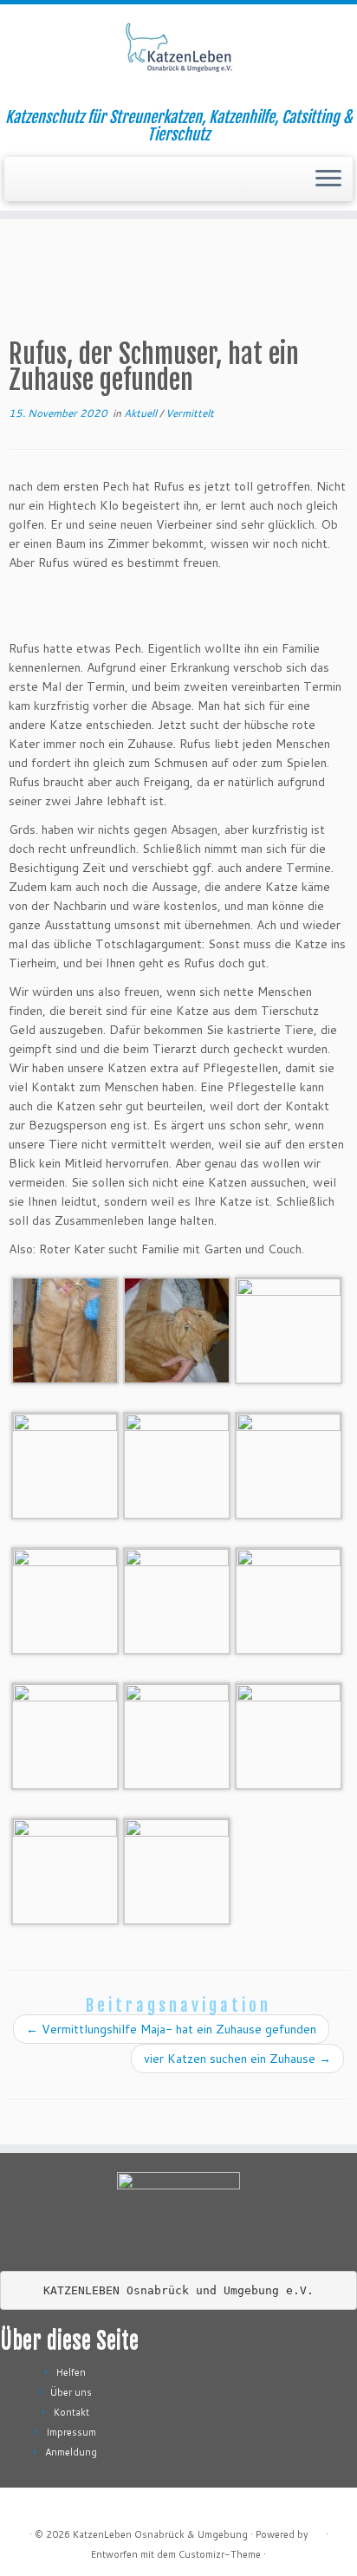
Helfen (71, 2372)
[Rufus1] (177, 1870)
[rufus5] (289, 1734)
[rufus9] (177, 1329)
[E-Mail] (46, 2507)
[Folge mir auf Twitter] (65, 2507)
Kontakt (71, 2412)
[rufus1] (177, 1464)
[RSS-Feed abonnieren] (27, 2507)
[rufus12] (65, 1734)
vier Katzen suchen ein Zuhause (237, 2059)
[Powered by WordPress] (317, 2531)
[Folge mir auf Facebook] (84, 2507)
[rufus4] (65, 1464)
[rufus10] (289, 1329)
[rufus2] (289, 1464)
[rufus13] (289, 1599)
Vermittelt (190, 413)
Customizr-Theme (220, 2554)
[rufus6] (177, 1734)
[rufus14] (177, 1599)
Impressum (71, 2432)
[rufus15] (65, 1599)
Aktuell (142, 413)
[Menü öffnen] (328, 179)
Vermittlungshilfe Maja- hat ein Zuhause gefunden (171, 2029)
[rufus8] (65, 1329)
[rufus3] (65, 1870)
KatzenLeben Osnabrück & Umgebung (160, 2534)
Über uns (71, 2392)
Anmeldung (71, 2452)
